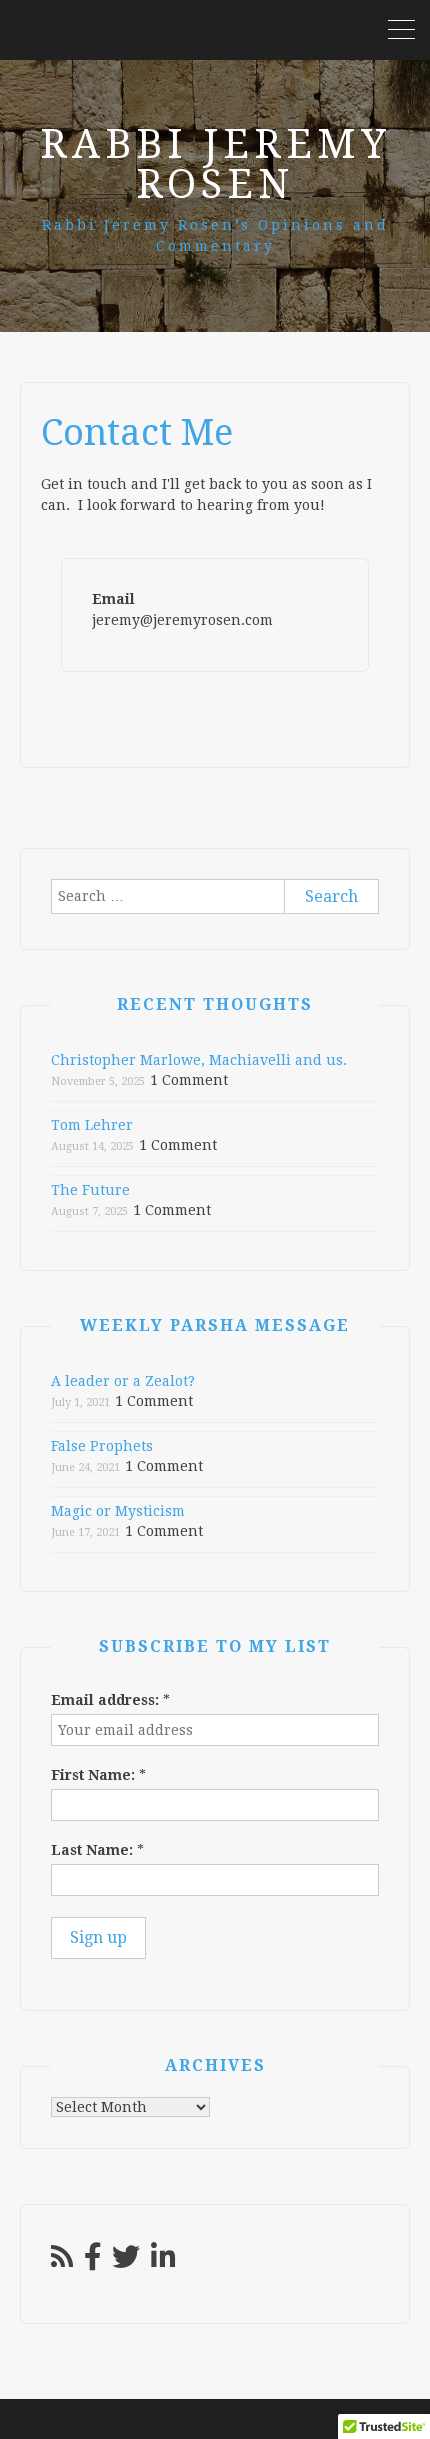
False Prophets (102, 1446)
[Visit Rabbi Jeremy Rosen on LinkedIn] (163, 2262)
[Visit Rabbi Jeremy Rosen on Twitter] (126, 2262)
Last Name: (97, 1850)
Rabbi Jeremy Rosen (215, 164)
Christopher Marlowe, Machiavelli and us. (199, 1060)
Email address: (110, 1700)
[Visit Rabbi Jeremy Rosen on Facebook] (93, 2262)
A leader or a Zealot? (123, 1381)
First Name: (98, 1775)
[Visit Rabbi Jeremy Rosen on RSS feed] (62, 2262)
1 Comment (189, 1080)
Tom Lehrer (92, 1125)
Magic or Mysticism (118, 1511)
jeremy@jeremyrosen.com (182, 620)
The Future (90, 1190)
